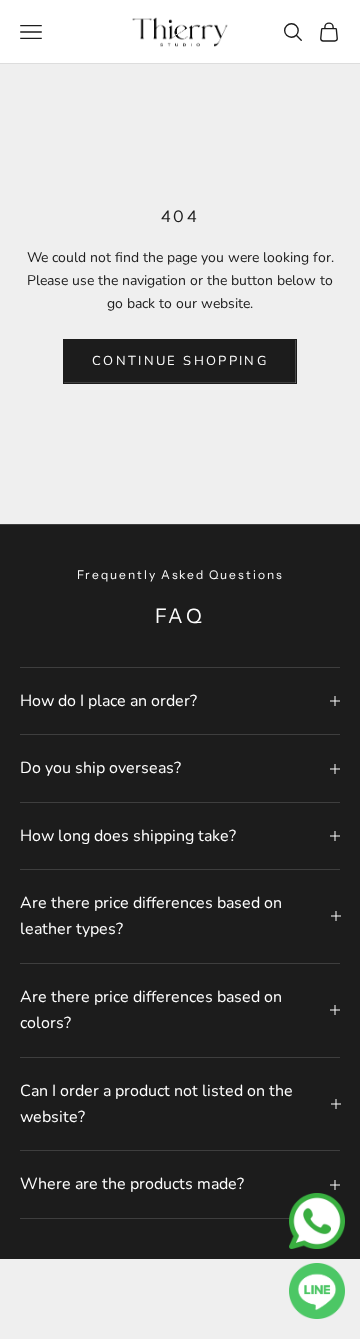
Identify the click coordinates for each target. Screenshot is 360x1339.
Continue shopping (180, 361)
